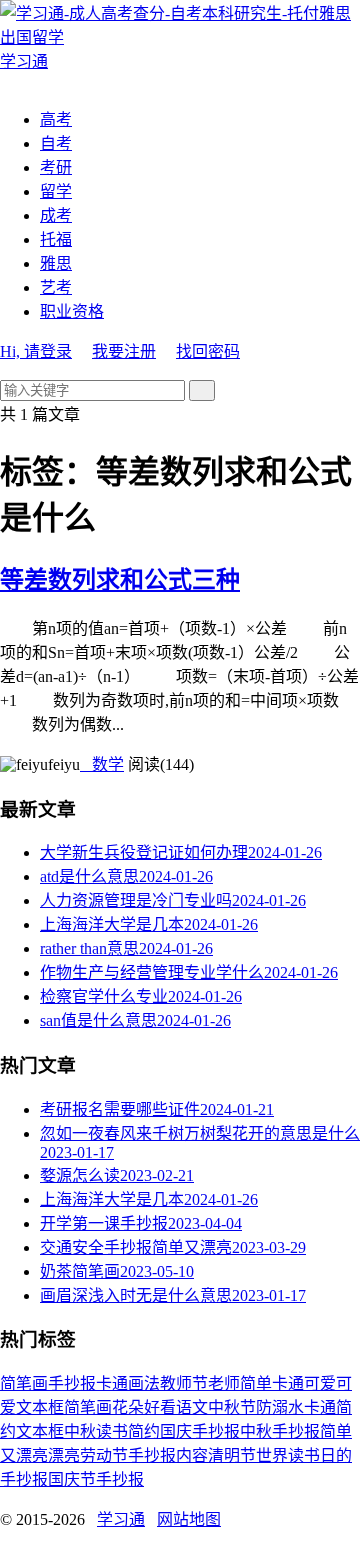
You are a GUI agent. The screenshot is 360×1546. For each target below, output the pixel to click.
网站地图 (189, 1519)
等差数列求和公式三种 (120, 580)
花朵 (128, 1407)
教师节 (184, 1383)
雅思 (56, 263)
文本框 (40, 1431)
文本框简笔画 (64, 1407)
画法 (144, 1383)
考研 (56, 167)
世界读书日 (296, 1455)
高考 (56, 119)
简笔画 (24, 1383)
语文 (192, 1407)
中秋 (80, 1431)
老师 (224, 1383)
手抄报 (72, 1383)
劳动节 (104, 1455)
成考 (56, 215)
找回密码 (208, 351)
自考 (56, 143)
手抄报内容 (168, 1455)
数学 (102, 764)
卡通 (112, 1383)
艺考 (56, 287)
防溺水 (280, 1407)
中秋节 (232, 1407)
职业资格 (72, 311)
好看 (160, 1407)
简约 (144, 1431)
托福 (56, 239)
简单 (256, 1383)
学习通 (121, 1519)
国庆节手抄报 (96, 1479)
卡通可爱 (304, 1383)
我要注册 (124, 351)
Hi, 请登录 (36, 351)
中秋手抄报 (280, 1431)
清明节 (232, 1455)
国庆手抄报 (200, 1431)
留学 (56, 191)
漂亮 (64, 1455)
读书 (112, 1431)
